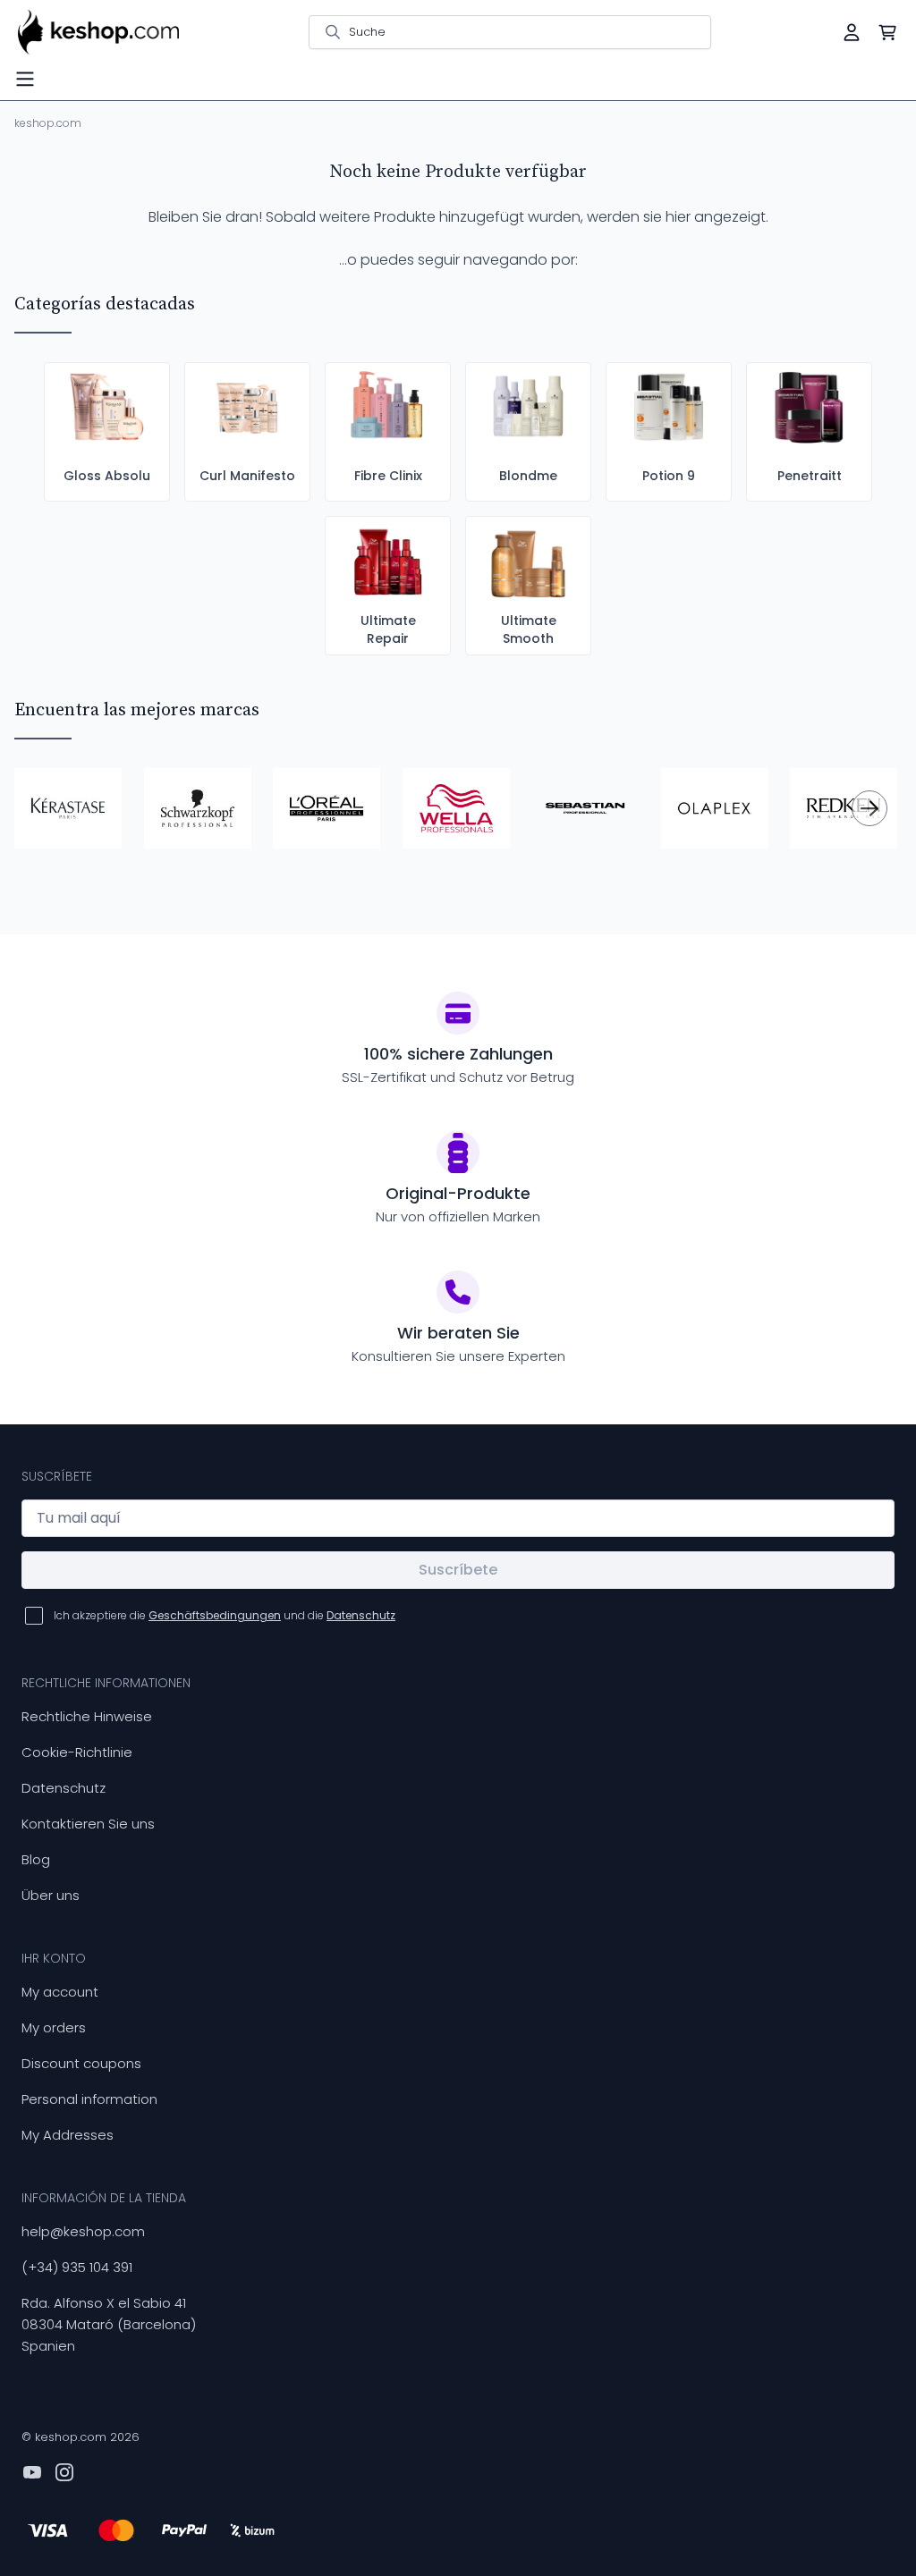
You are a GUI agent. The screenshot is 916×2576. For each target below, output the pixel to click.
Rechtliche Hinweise (87, 1716)
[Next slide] (869, 808)
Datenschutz (64, 1788)
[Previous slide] (47, 808)
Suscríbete (458, 1570)
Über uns (51, 1895)
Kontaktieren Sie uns (88, 1824)
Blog (36, 1859)
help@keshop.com (83, 2231)
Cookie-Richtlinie (77, 1752)
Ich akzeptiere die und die (225, 1615)
